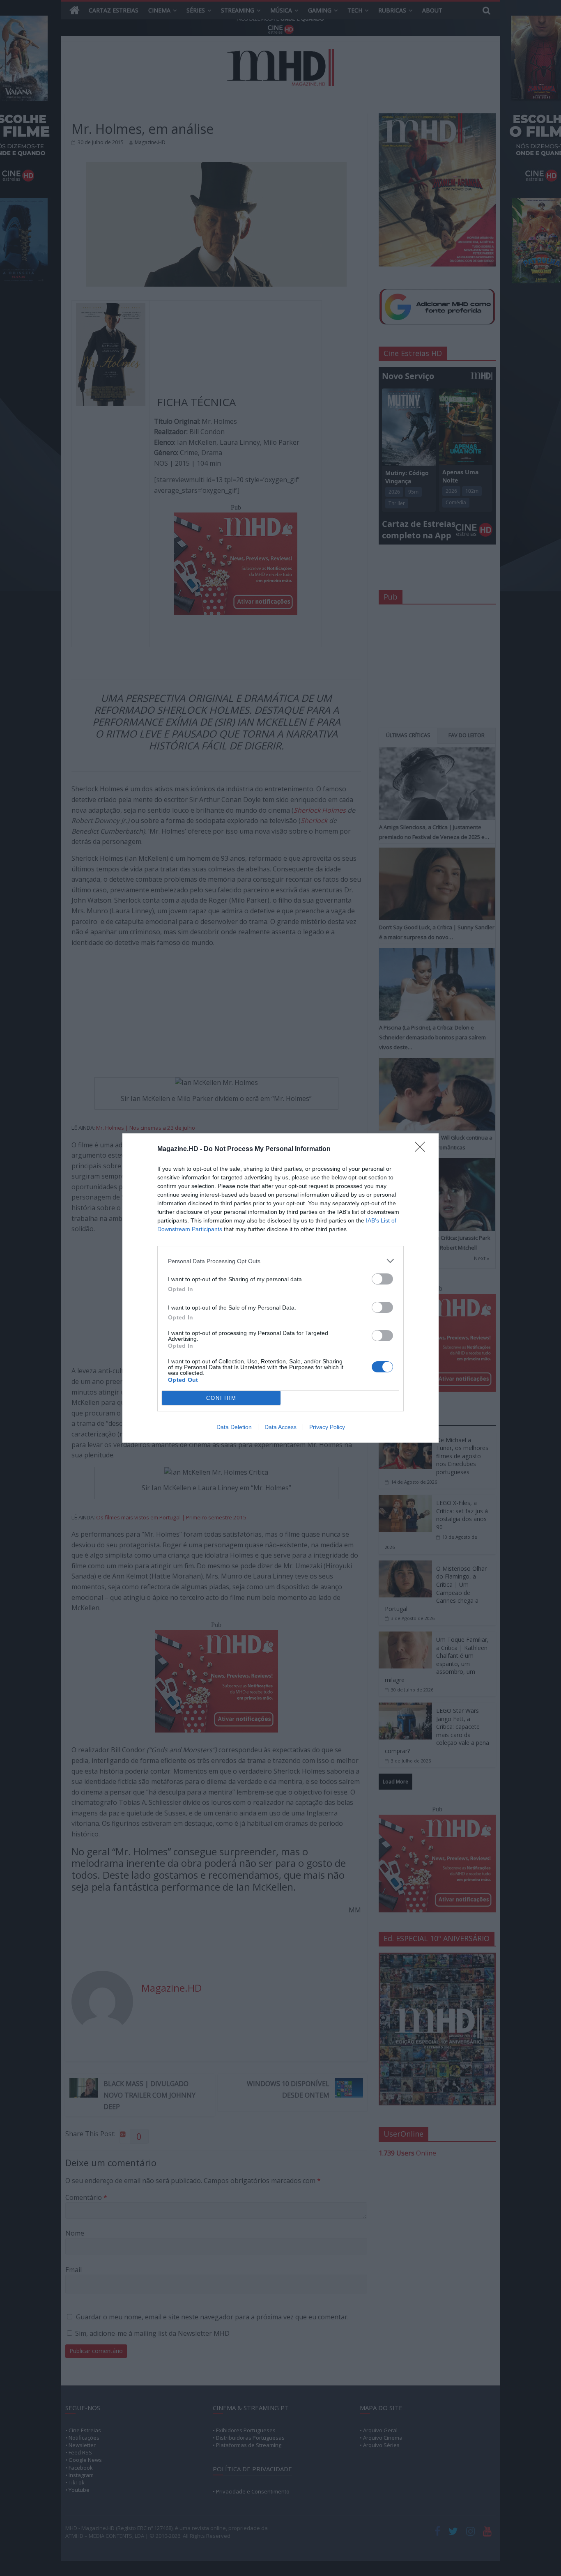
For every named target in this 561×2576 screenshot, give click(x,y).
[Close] (423, 1149)
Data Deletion (234, 1427)
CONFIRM (221, 1398)
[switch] (382, 1279)
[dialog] (280, 1288)
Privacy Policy (327, 1427)
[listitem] (280, 1261)
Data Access (280, 1427)
